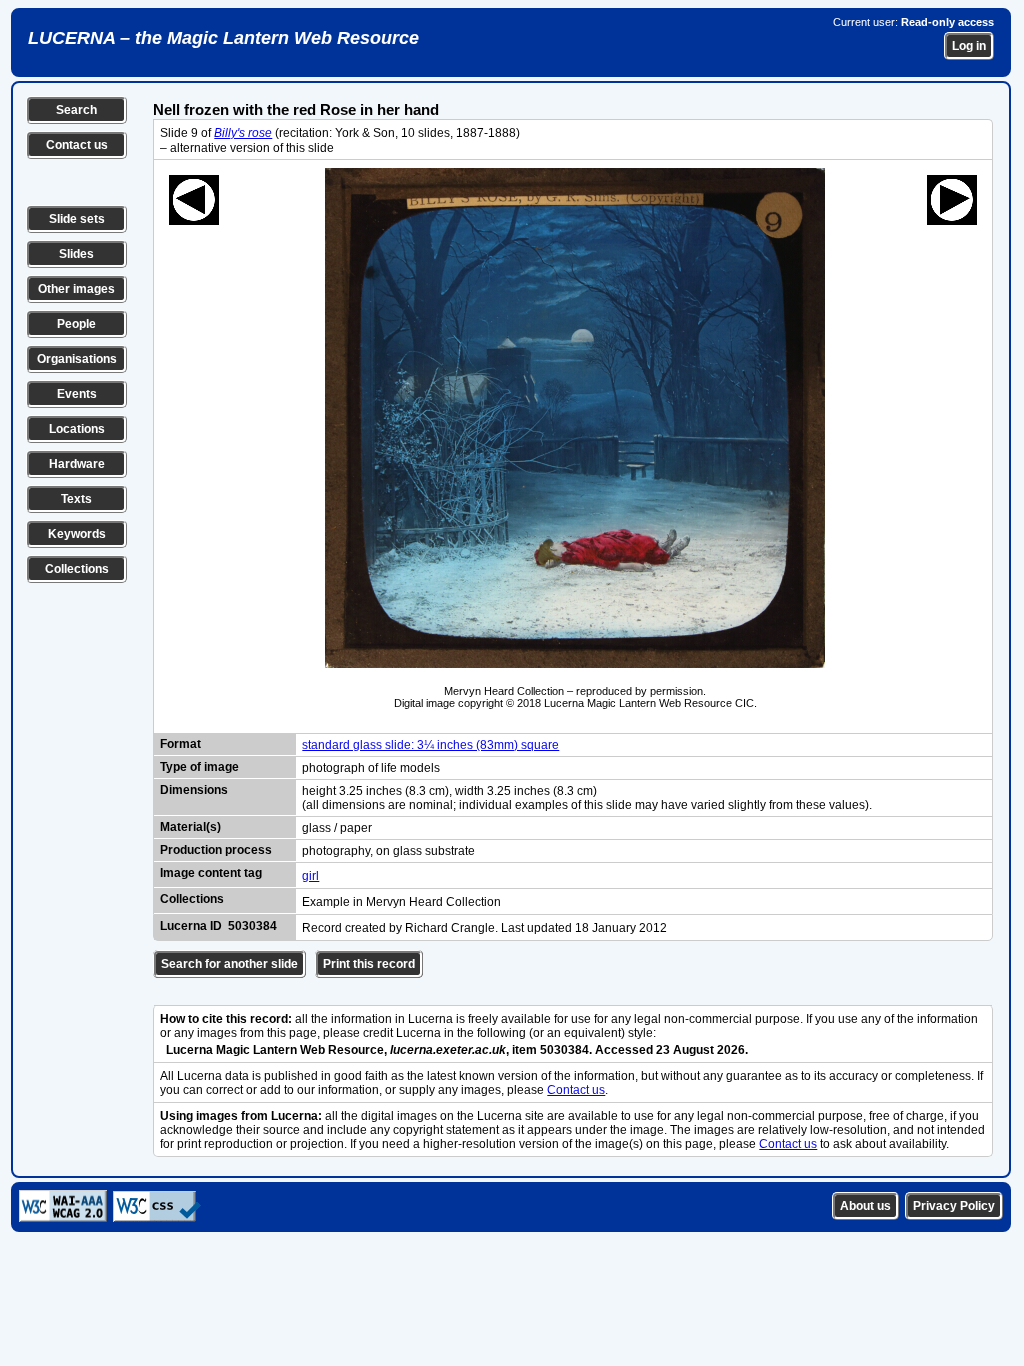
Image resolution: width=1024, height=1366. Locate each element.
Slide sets (77, 219)
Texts (76, 499)
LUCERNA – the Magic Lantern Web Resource (223, 38)
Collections (77, 569)
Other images (76, 289)
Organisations (77, 359)
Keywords (77, 534)
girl (310, 876)
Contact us (77, 145)
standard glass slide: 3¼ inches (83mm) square (430, 745)
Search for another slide (229, 964)
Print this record (369, 964)
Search (76, 110)
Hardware (77, 464)
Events (77, 394)
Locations (77, 429)
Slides (76, 254)
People (76, 324)
